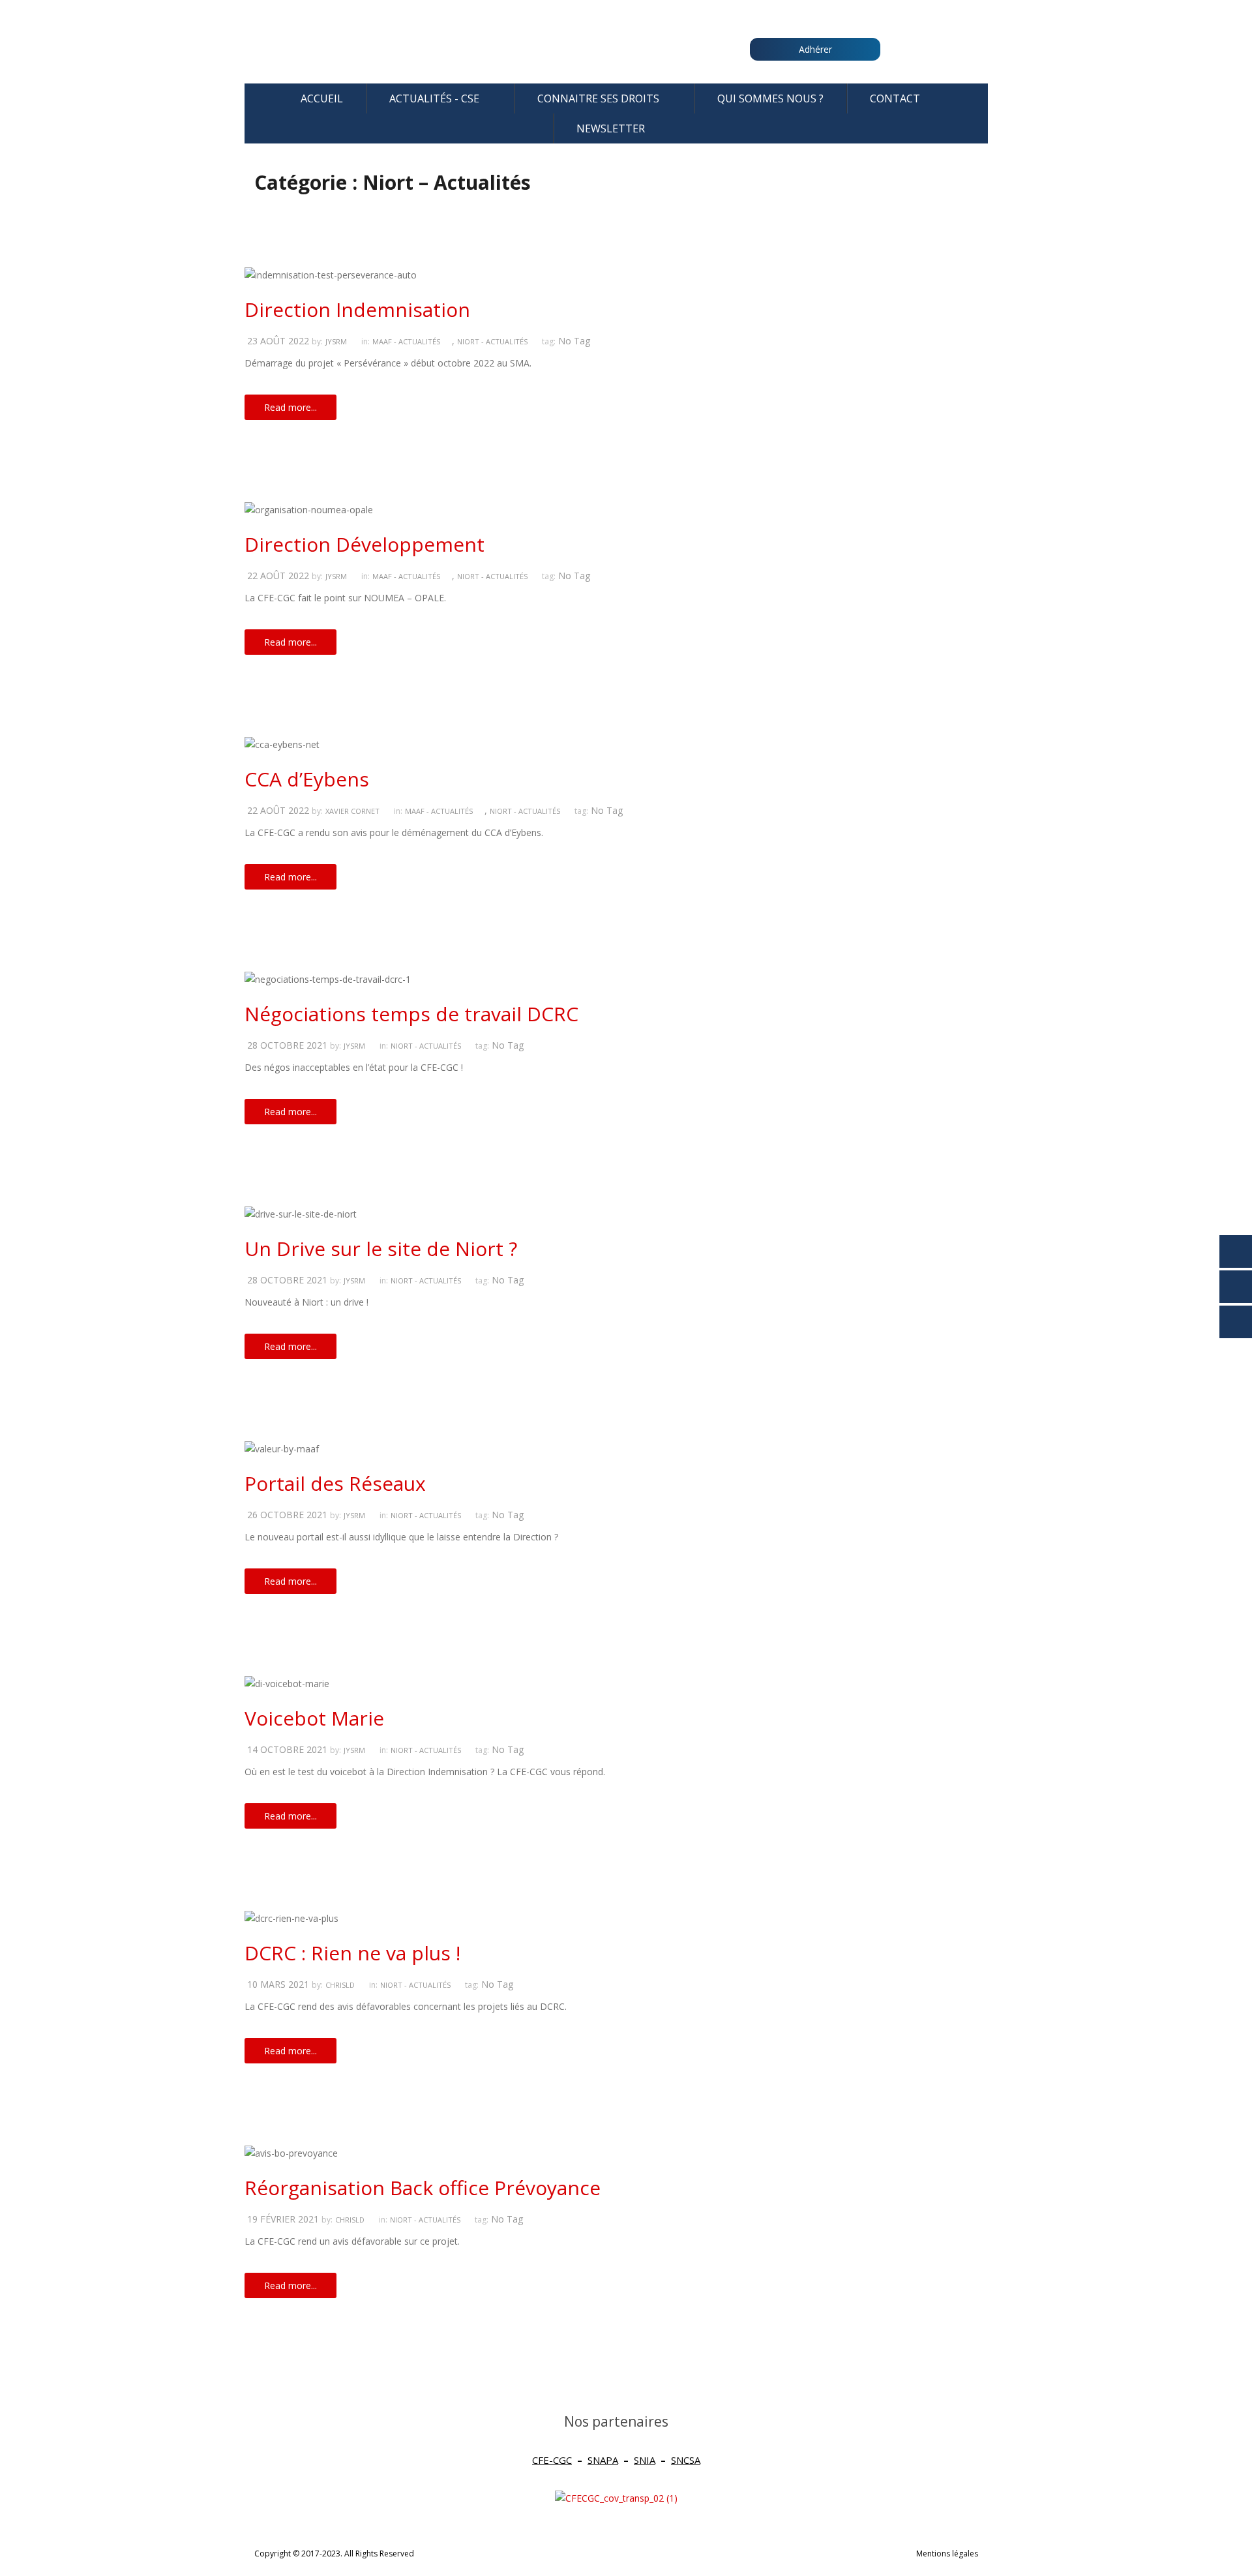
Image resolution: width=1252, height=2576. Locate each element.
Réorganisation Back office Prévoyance (423, 2188)
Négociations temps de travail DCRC (411, 1014)
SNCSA (686, 2460)
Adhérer (815, 49)
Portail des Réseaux (335, 1483)
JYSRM (336, 341)
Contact (895, 98)
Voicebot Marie (314, 1718)
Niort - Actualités (492, 341)
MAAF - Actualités (406, 341)
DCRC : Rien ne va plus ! (352, 1953)
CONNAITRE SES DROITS (598, 98)
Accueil (322, 98)
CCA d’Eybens (307, 779)
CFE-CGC (552, 2460)
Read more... (291, 407)
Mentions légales (947, 2554)
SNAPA (603, 2460)
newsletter (611, 128)
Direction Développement (365, 544)
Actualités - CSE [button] (434, 98)
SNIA (645, 2460)
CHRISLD (340, 1985)
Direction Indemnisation (357, 309)
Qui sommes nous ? (770, 98)
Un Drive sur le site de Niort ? (381, 1249)
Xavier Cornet (352, 811)
